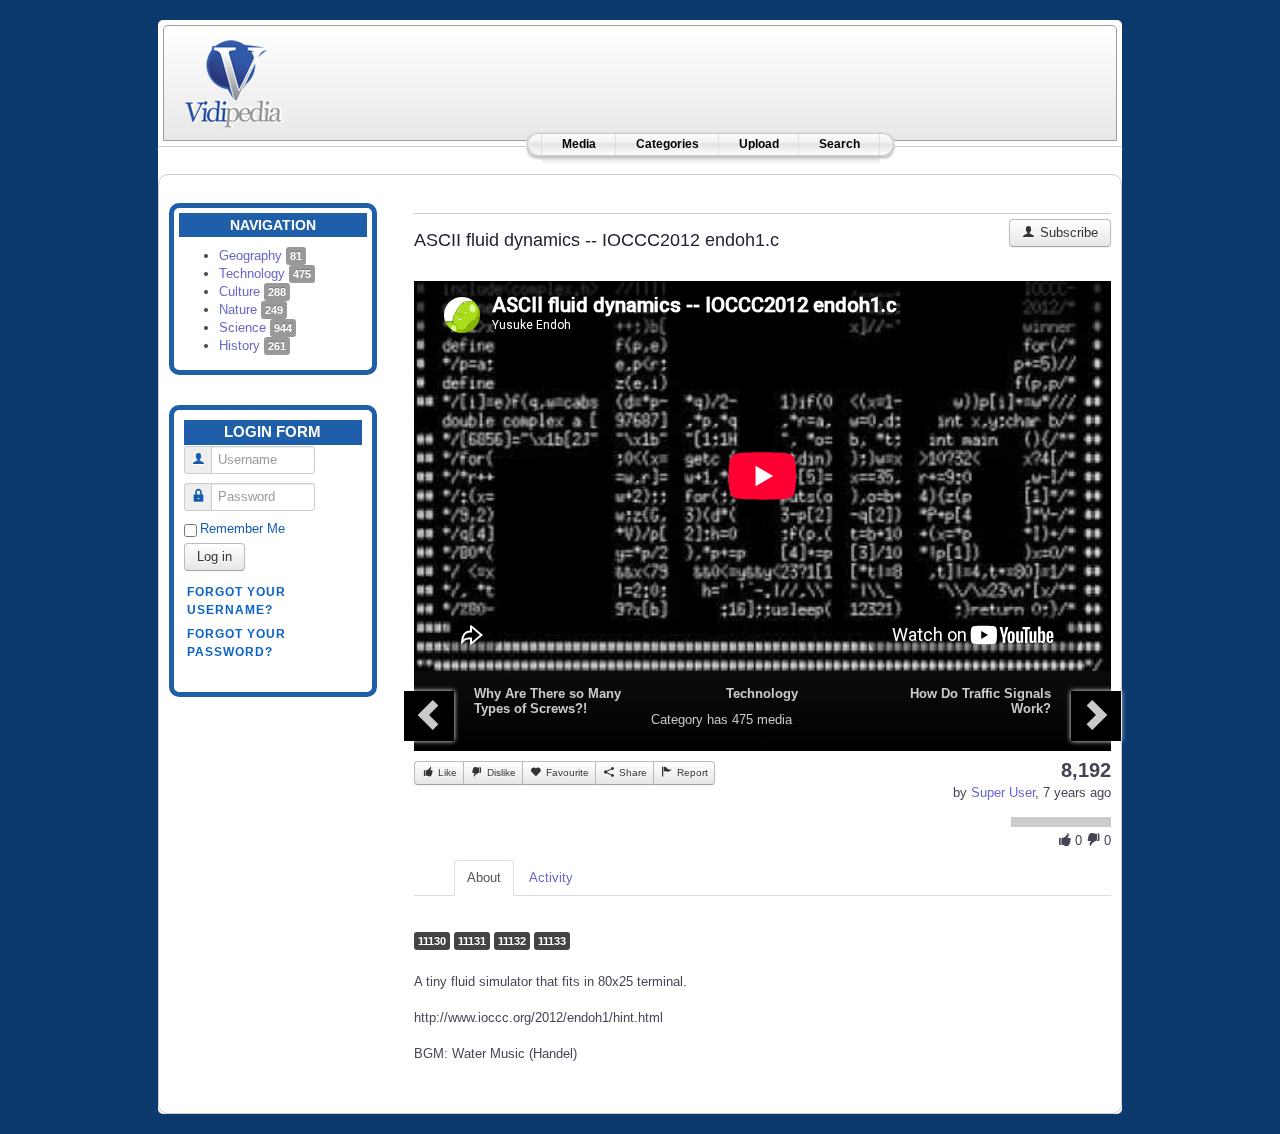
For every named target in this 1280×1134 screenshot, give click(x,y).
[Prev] (429, 716)
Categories (667, 144)
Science (255, 327)
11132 (512, 941)
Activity (551, 877)
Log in (214, 556)
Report (691, 772)
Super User (1003, 792)
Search (839, 144)
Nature (251, 309)
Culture (252, 291)
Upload (759, 144)
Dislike (500, 772)
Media (579, 144)
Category (677, 719)
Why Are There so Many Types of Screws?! (547, 701)
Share (631, 772)
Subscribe (1067, 232)
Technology (265, 273)
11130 (432, 941)
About (484, 877)
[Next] (1096, 716)
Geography (260, 255)
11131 (472, 941)
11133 (552, 941)
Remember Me (242, 528)
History (252, 345)
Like (446, 772)
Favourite (566, 772)
